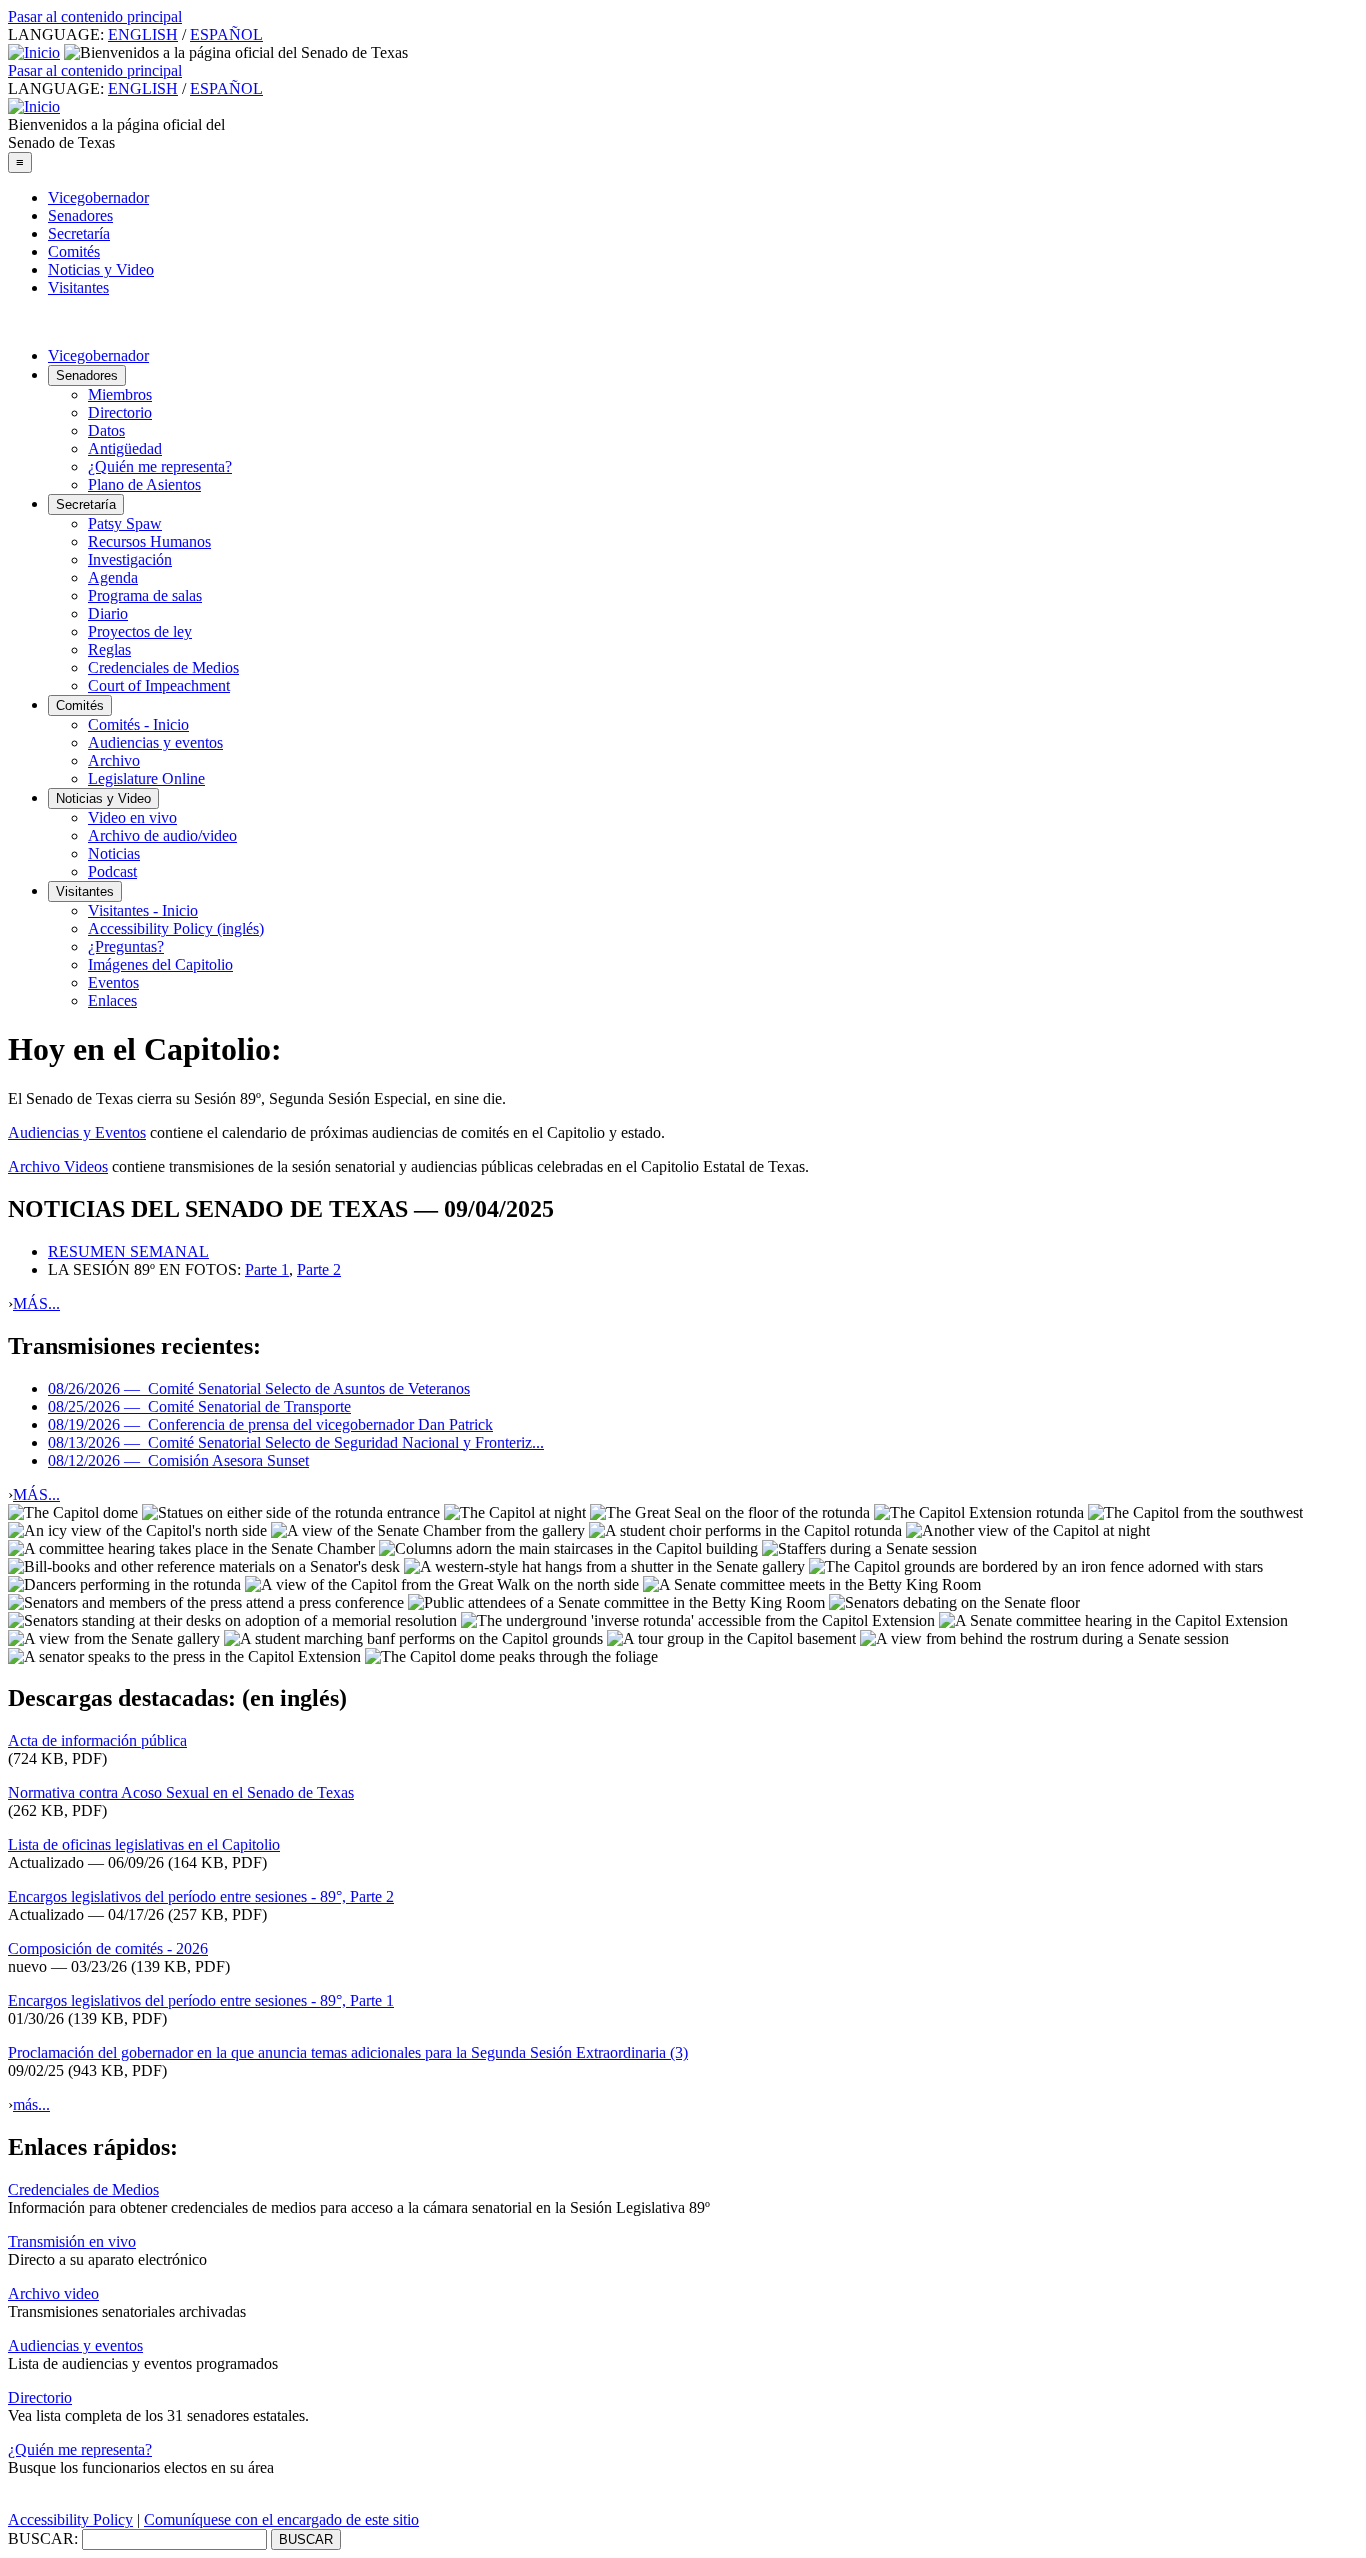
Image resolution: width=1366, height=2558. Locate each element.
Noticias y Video (101, 269)
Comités (74, 251)
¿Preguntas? (126, 946)
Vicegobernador (98, 197)
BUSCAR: (43, 2538)
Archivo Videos (58, 1166)
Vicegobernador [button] (98, 355)
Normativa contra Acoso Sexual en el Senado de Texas (181, 1792)
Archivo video (53, 2293)
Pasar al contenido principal (95, 16)
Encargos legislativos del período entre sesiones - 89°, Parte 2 (201, 1896)
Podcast (112, 871)
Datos (106, 430)
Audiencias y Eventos (77, 1132)
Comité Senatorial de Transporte (199, 1406)
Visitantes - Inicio (143, 910)
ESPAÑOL (226, 34)
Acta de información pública (97, 1740)
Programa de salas (145, 595)
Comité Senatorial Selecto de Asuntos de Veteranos (259, 1388)
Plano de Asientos (144, 484)
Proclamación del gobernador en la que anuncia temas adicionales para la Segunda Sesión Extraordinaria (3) (348, 2052)
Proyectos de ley (140, 631)
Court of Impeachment (159, 685)
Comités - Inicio (138, 724)
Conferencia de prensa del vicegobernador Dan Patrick (270, 1424)
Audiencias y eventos (155, 742)
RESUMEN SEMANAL (128, 1251)
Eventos (113, 982)
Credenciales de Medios (163, 667)
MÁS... (36, 1303)
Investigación (130, 559)
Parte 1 (267, 1269)
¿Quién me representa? (160, 466)
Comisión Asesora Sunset (178, 1460)
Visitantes (78, 287)
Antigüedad (125, 448)
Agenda (113, 577)
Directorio (120, 412)
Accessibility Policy (70, 2519)
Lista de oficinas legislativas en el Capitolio (144, 1844)
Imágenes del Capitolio (160, 964)
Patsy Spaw (125, 523)
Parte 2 (319, 1269)
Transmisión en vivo (72, 2241)
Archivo (114, 760)
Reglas (109, 649)
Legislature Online (146, 778)
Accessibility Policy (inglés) (176, 928)
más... (31, 2104)
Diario (108, 613)
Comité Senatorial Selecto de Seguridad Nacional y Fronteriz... (296, 1442)
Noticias (114, 853)
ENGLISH (143, 34)
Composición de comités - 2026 (108, 1948)
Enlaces (112, 1000)
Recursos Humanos (149, 541)
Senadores (80, 215)
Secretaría (79, 233)
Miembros (120, 394)
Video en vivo (132, 817)
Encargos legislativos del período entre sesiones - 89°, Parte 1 (201, 2000)
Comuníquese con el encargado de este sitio (281, 2519)
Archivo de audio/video (162, 835)
